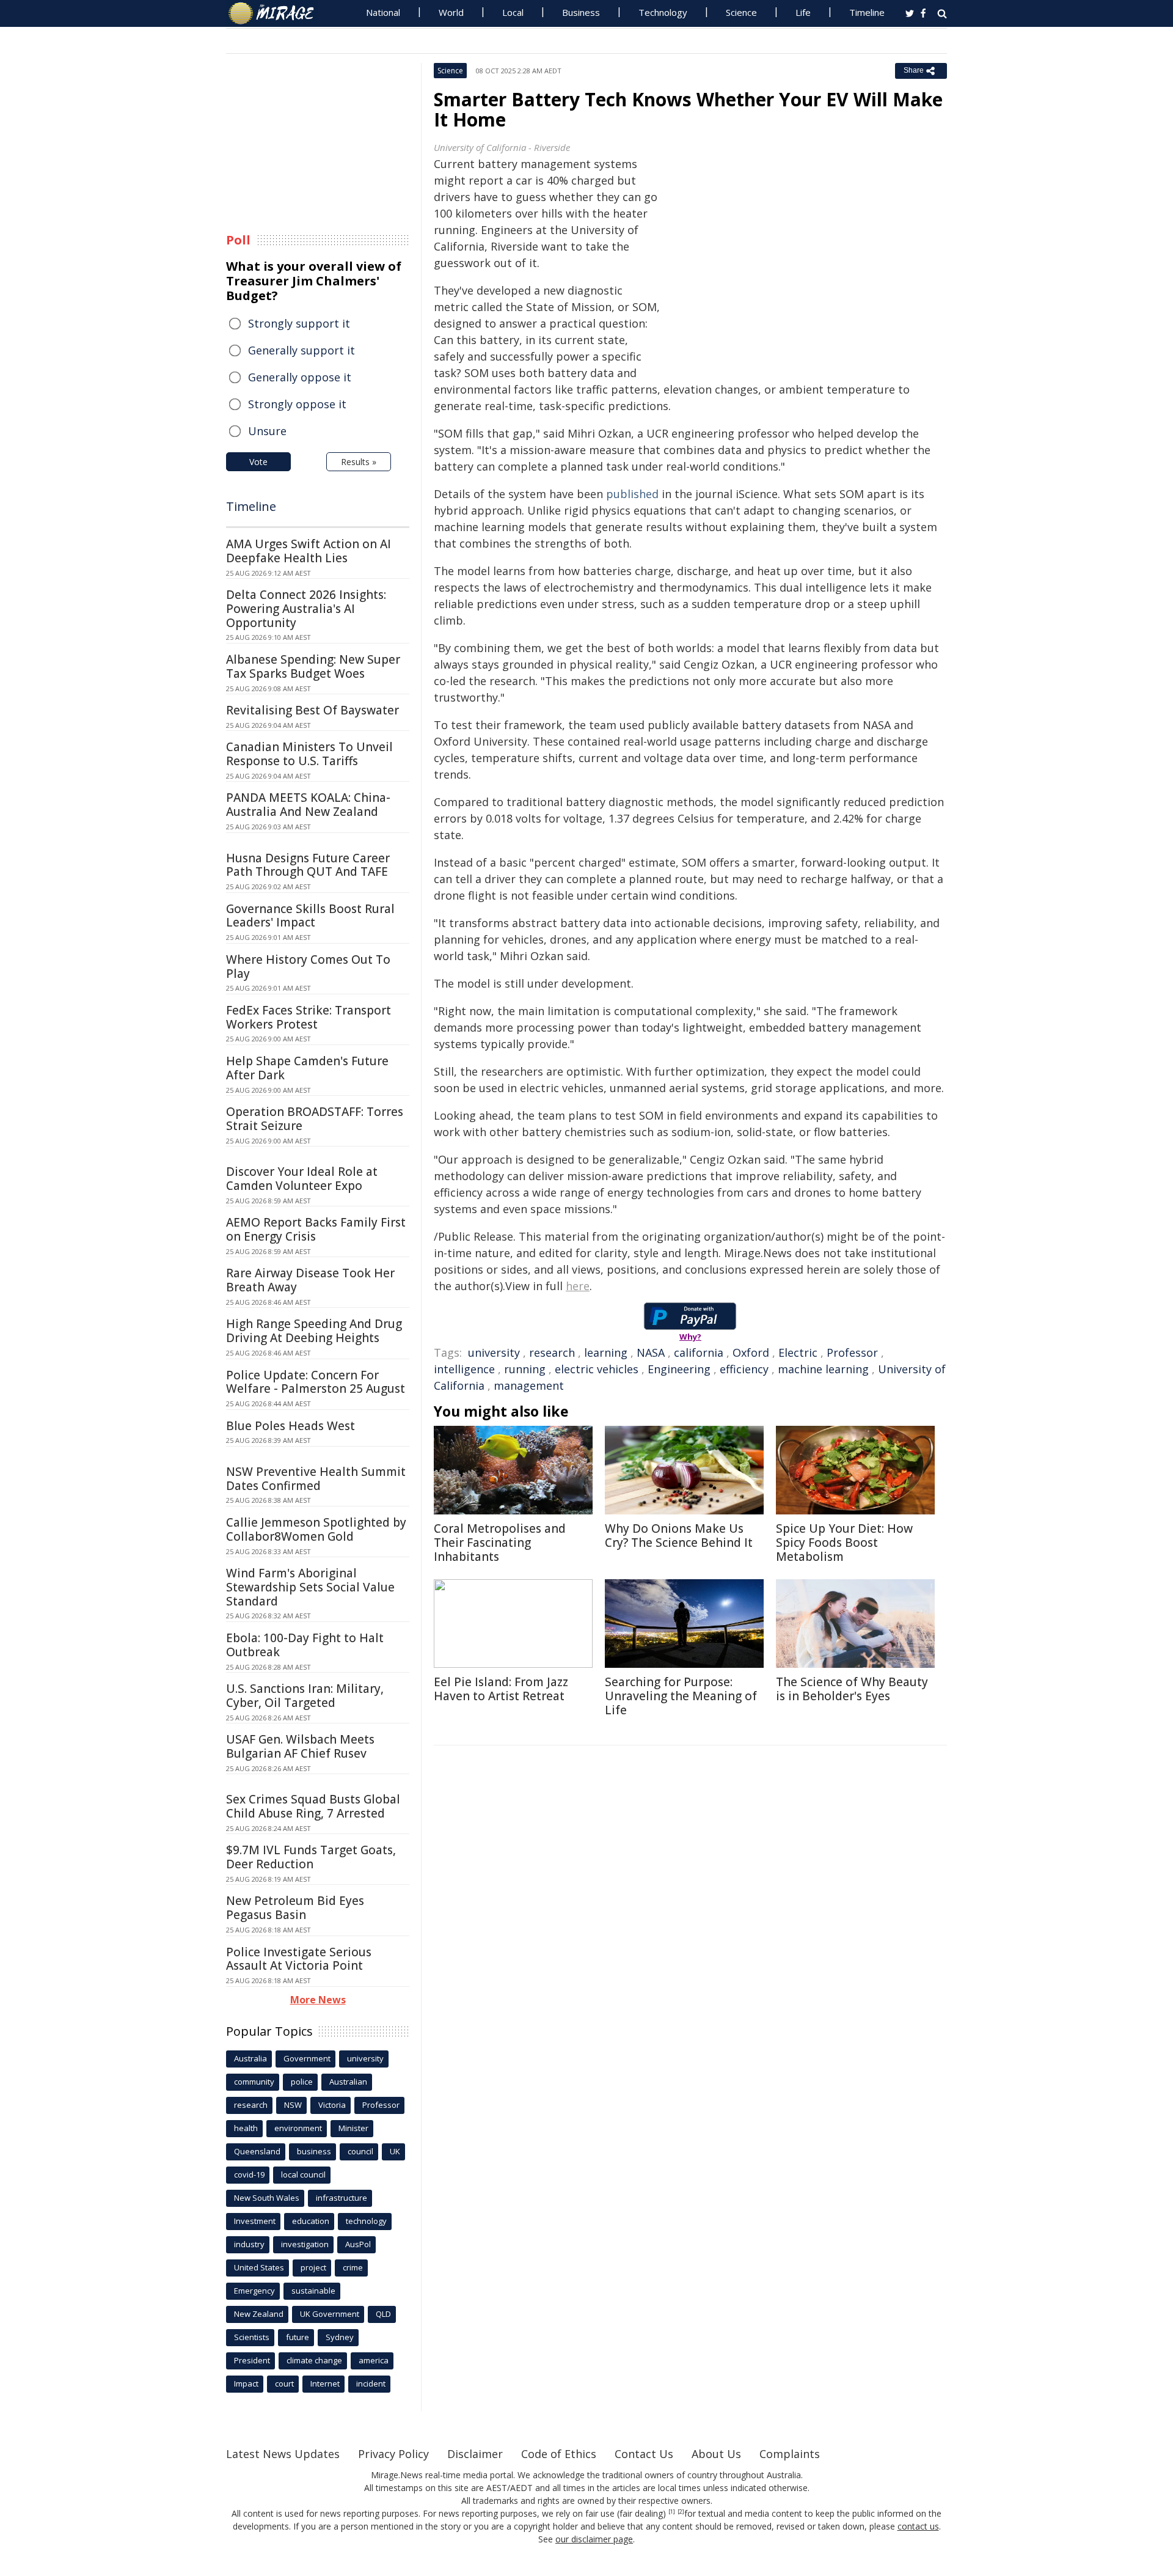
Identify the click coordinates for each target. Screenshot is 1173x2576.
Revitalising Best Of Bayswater (312, 710)
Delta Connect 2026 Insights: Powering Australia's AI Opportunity (306, 609)
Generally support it (301, 350)
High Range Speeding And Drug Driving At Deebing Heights (314, 1331)
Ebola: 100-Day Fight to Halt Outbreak (305, 1645)
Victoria (332, 2105)
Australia (250, 2058)
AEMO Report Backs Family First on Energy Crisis (316, 1229)
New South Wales (267, 2198)
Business (581, 12)
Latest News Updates (283, 2454)
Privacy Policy (393, 2454)
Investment (255, 2221)
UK (395, 2151)
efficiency (744, 1369)
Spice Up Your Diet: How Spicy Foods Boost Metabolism (844, 1543)
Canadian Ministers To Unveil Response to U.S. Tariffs (309, 754)
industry (249, 2244)
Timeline (867, 12)
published (632, 494)
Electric (798, 1352)
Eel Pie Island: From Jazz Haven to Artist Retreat (501, 1689)
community (254, 2082)
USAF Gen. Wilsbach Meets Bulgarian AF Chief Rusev (300, 1746)
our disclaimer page (594, 2539)
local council (303, 2174)
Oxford (751, 1352)
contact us (918, 2526)
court (284, 2383)
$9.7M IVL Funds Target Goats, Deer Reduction (311, 1857)
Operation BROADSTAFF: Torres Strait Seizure (315, 1119)
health (246, 2128)
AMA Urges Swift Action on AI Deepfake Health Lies (309, 551)
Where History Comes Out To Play (308, 967)
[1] (672, 2512)
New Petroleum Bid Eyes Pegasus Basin (295, 1908)
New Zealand (259, 2314)
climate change (314, 2360)
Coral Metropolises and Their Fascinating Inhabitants (500, 1543)
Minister (353, 2128)
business (314, 2151)
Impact (246, 2383)
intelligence (464, 1369)
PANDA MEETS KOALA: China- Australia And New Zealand (308, 805)
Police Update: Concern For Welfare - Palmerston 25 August (316, 1382)
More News (318, 2000)
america (374, 2360)
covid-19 (249, 2174)
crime (353, 2267)
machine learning (823, 1369)
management (529, 1385)
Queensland (257, 2151)
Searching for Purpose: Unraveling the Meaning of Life (681, 1696)
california (699, 1352)
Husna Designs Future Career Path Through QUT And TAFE (308, 865)
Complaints (790, 2454)
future (298, 2337)
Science (741, 12)
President (252, 2360)
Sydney (340, 2337)
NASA (651, 1352)
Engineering (679, 1369)
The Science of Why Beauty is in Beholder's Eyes (852, 1689)
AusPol (358, 2244)
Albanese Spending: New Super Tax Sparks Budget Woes (313, 666)
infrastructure (342, 2198)
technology (366, 2221)
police (302, 2082)
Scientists (252, 2337)
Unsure (267, 431)
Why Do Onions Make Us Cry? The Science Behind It (679, 1536)
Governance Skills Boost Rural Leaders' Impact (310, 916)
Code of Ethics (559, 2454)
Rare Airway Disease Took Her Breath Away (310, 1280)
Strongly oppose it (297, 404)
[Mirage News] (277, 13)
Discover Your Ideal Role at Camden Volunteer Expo (302, 1179)
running (525, 1369)
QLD (383, 2314)
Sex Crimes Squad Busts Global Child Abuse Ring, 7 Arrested (313, 1806)
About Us (716, 2454)
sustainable (313, 2291)
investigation (305, 2244)
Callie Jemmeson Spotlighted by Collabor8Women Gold (316, 1529)
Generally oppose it (300, 377)
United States (259, 2267)
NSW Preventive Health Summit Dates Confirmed (316, 1479)
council (360, 2151)
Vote (258, 462)
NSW (293, 2105)
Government (307, 2058)
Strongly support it (299, 323)
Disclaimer (475, 2454)
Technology (663, 12)
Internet (325, 2383)
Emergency (254, 2291)
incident (371, 2383)
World (451, 12)
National (383, 12)
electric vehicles (597, 1369)
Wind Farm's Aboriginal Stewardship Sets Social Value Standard (310, 1587)
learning (606, 1352)
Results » (359, 462)
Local (513, 12)
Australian (348, 2082)
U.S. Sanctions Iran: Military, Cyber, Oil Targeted (305, 1696)
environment (298, 2128)
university (494, 1352)
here (578, 1286)
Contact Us (644, 2454)
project (313, 2267)
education (311, 2221)
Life (803, 12)
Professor (852, 1352)
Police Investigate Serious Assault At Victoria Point (299, 1959)
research (552, 1352)
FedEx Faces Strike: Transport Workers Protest (309, 1017)
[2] (681, 2512)
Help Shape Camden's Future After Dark (307, 1068)
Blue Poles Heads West (291, 1426)
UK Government (330, 2314)
